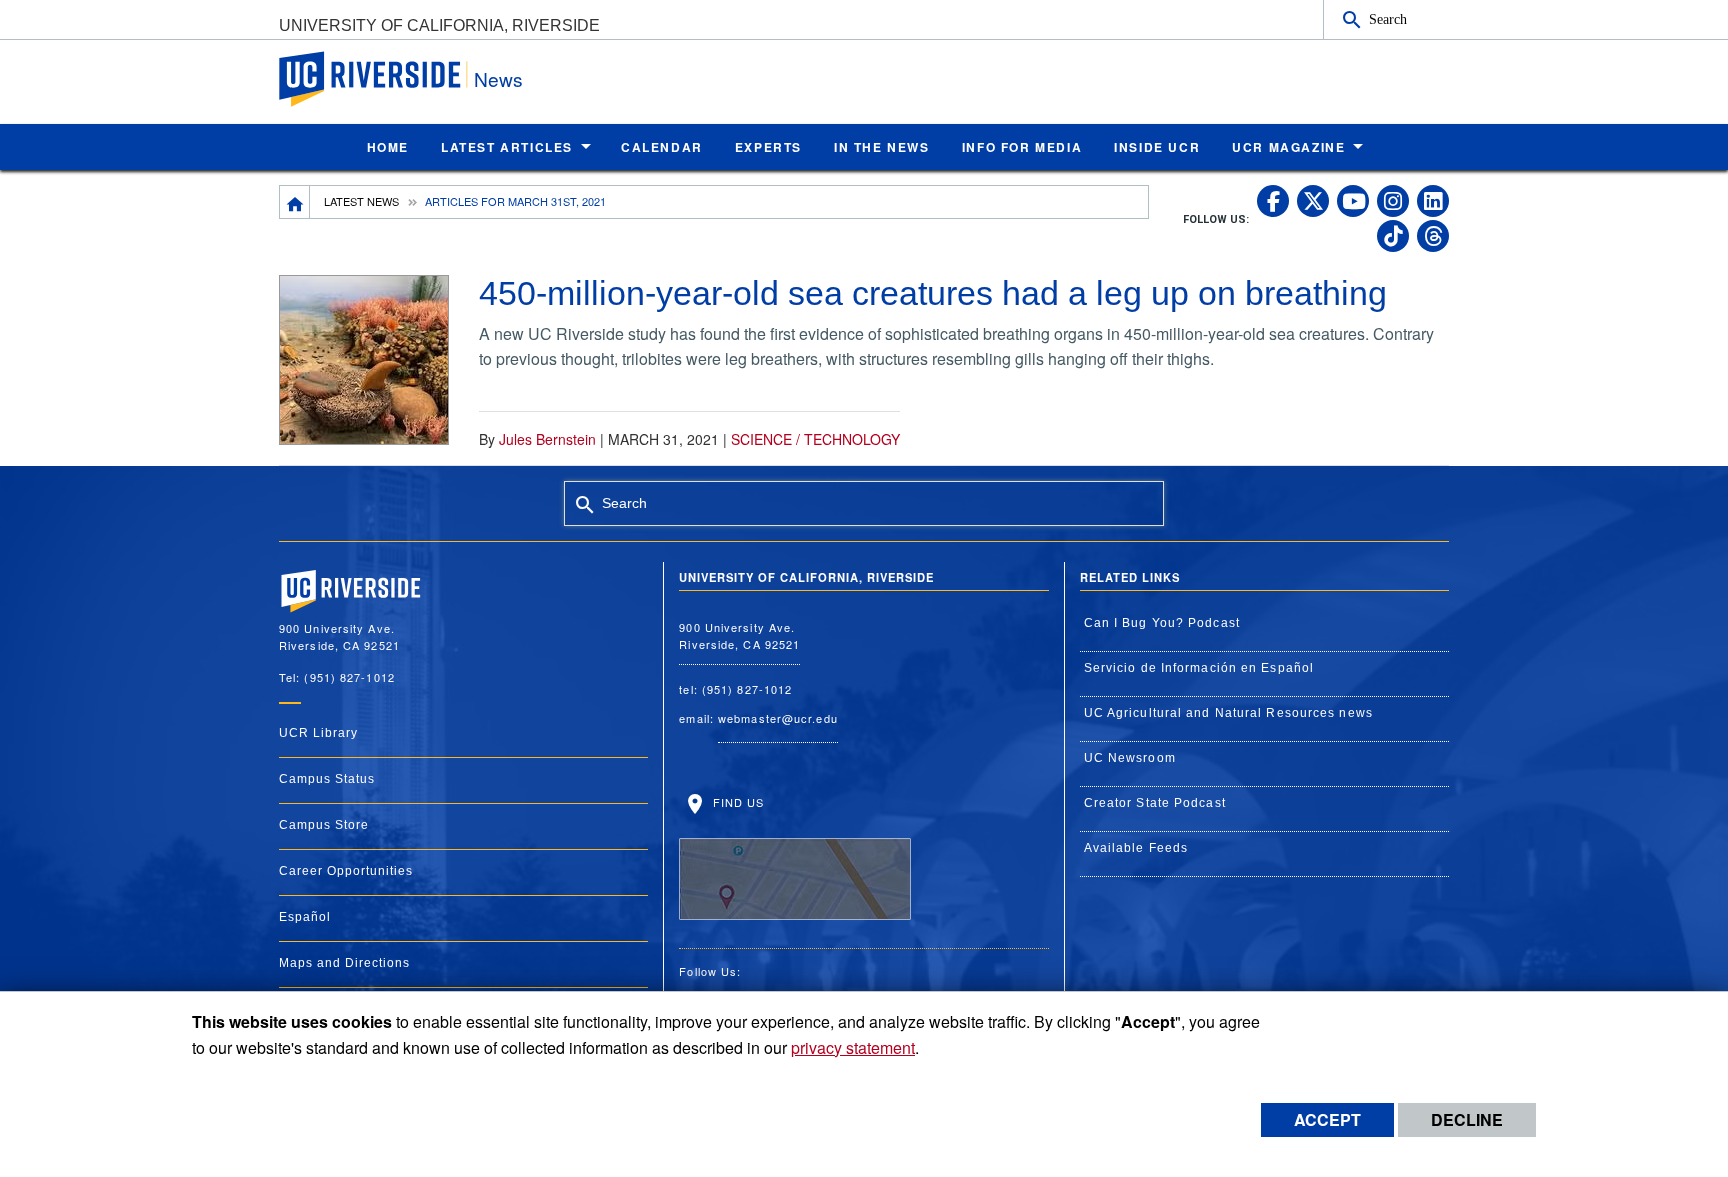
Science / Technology (815, 439)
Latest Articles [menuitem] (507, 147)
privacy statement (853, 1047)
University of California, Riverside (439, 25)
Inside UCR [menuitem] (1157, 147)
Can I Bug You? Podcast (1162, 623)
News (498, 78)
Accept (1327, 1119)
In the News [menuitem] (882, 147)
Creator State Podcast (1155, 803)
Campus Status (327, 779)
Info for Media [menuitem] (1022, 147)
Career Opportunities (346, 871)
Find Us (736, 802)
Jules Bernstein (547, 439)
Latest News (361, 201)
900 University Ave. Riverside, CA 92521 (739, 635)
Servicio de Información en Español (1199, 668)
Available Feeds (1136, 848)
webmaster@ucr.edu (778, 718)
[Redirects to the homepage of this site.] (295, 202)
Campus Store (324, 825)
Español (305, 917)
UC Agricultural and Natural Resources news (1228, 713)
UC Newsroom (1130, 758)
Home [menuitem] (388, 147)
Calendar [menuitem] (662, 147)
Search (1388, 19)
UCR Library (318, 733)
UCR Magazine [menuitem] (1288, 147)
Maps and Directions (344, 963)
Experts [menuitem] (768, 147)
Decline (1467, 1119)
